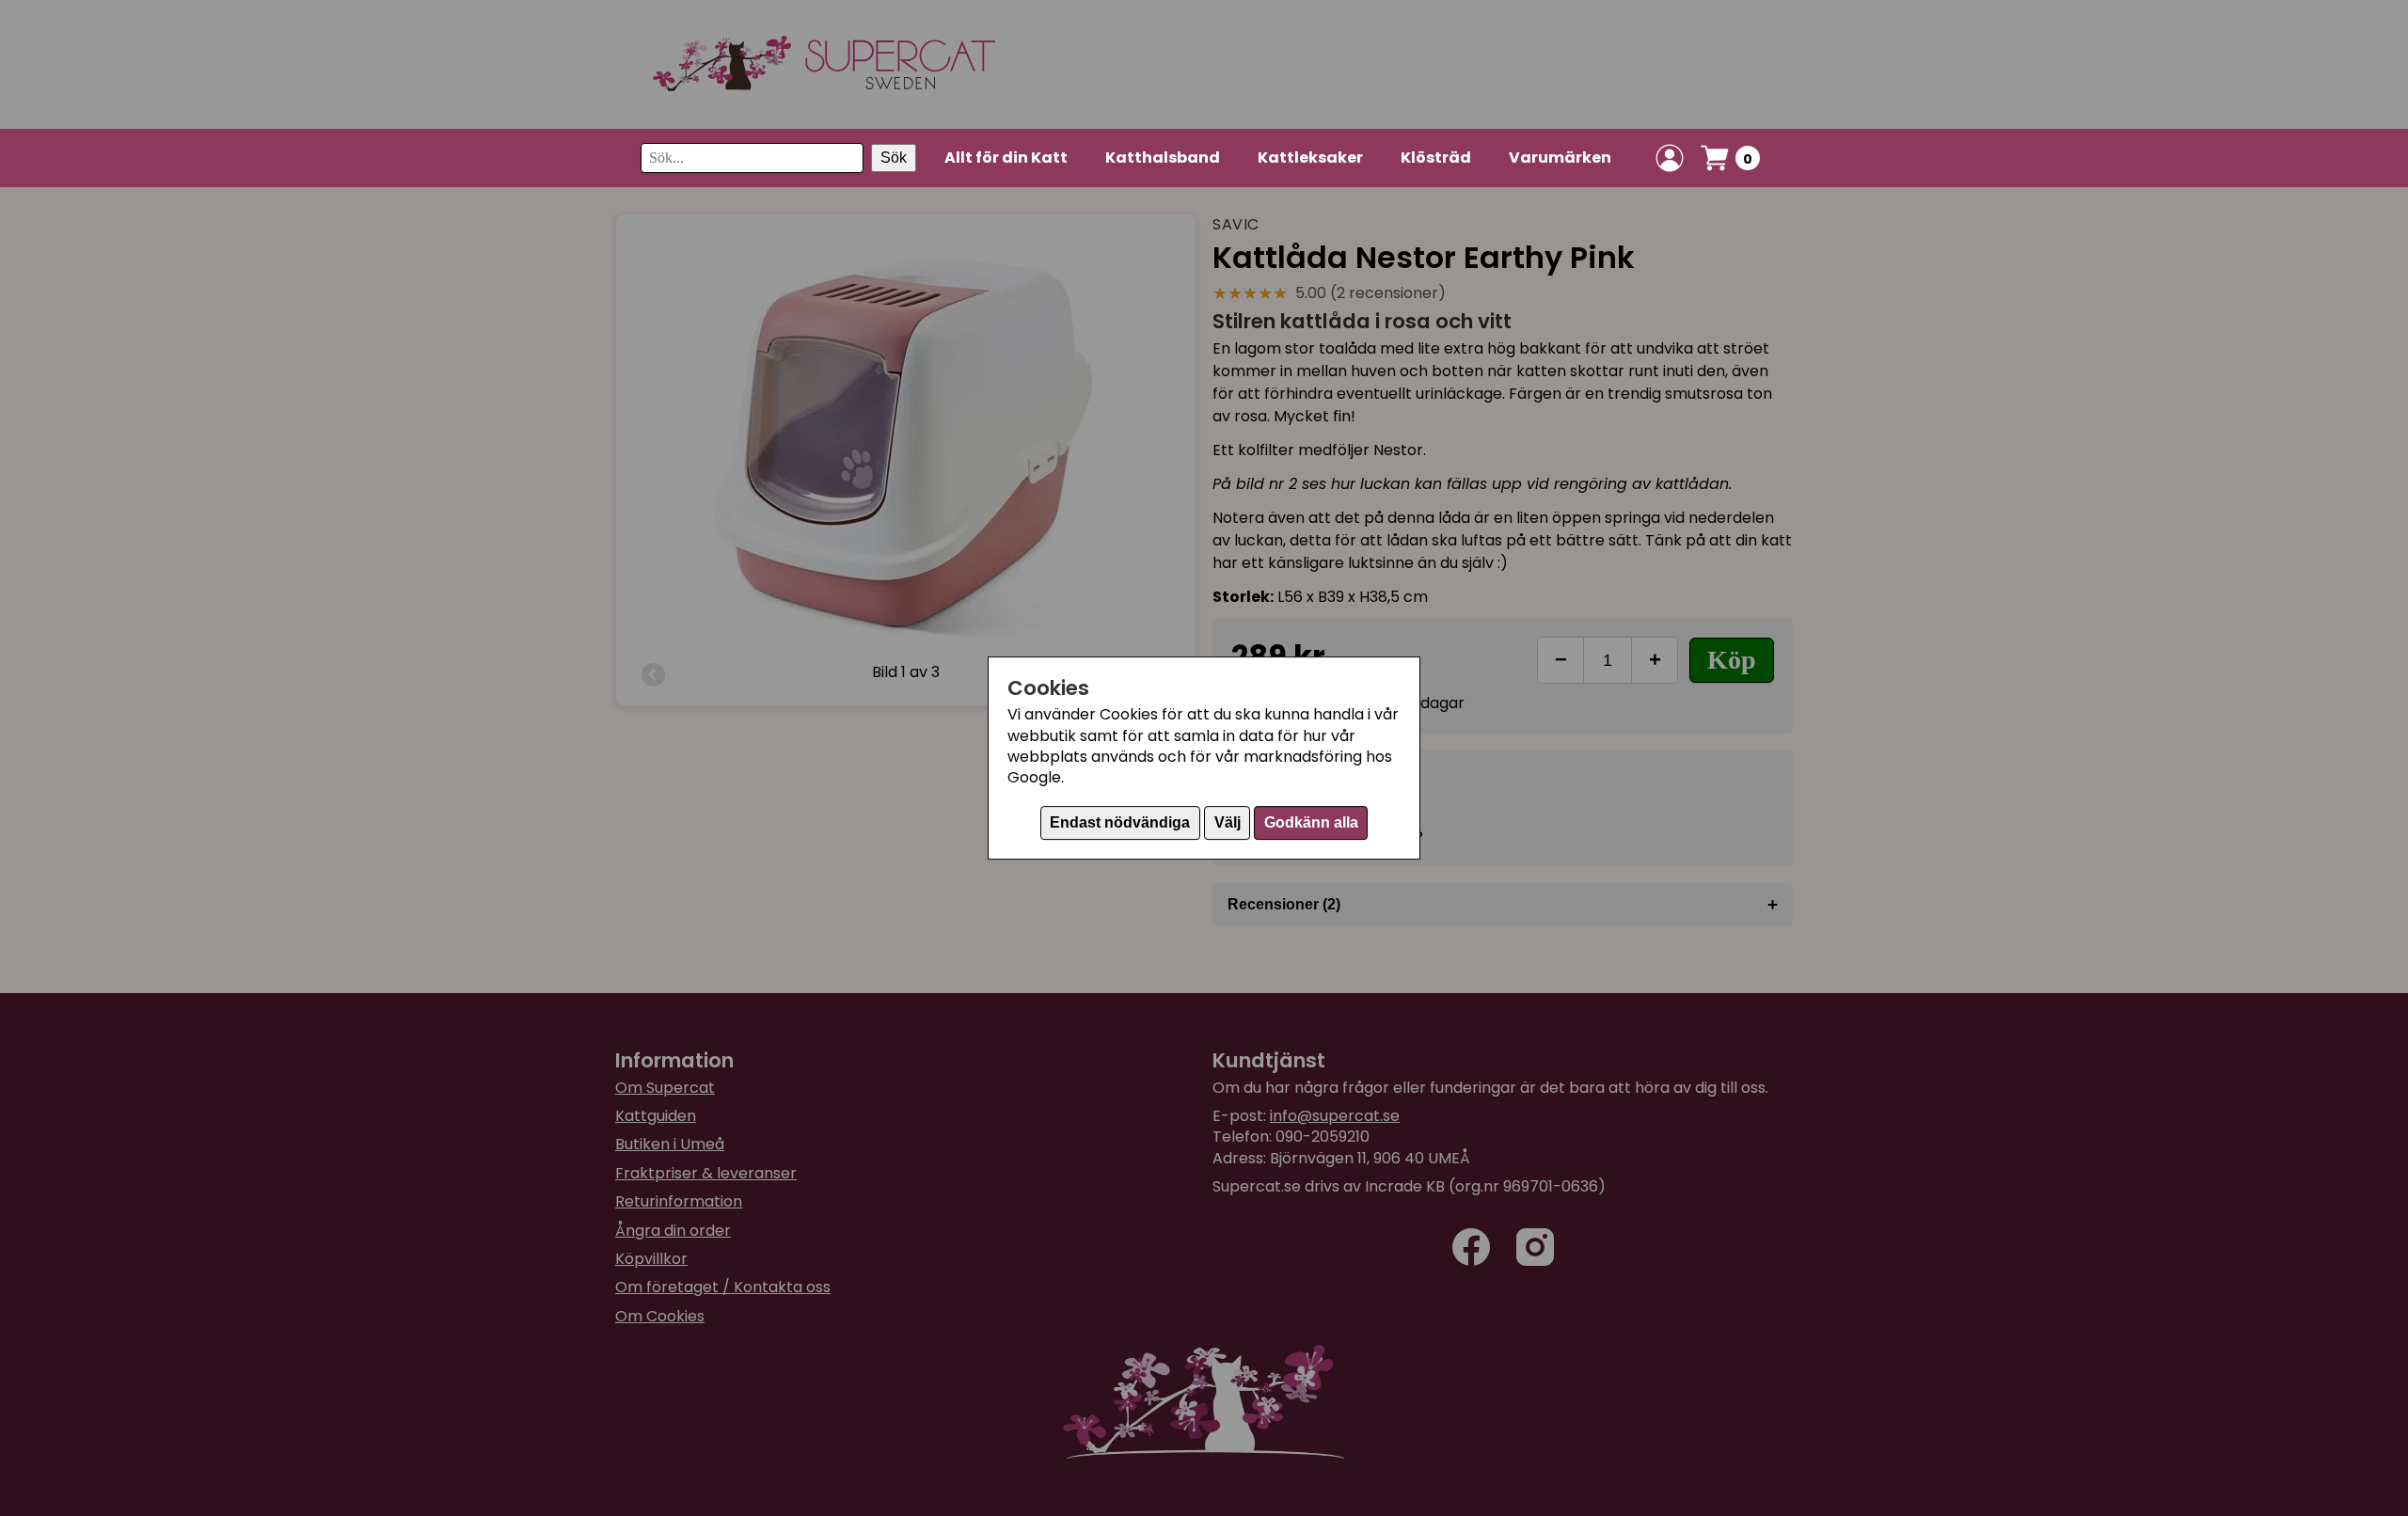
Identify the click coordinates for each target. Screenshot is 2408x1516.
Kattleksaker (1310, 158)
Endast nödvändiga (1120, 822)
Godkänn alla (1311, 822)
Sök (894, 158)
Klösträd (1436, 158)
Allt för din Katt (1006, 158)
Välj (1228, 822)
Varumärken (1560, 158)
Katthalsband (1163, 158)
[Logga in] (1670, 158)
